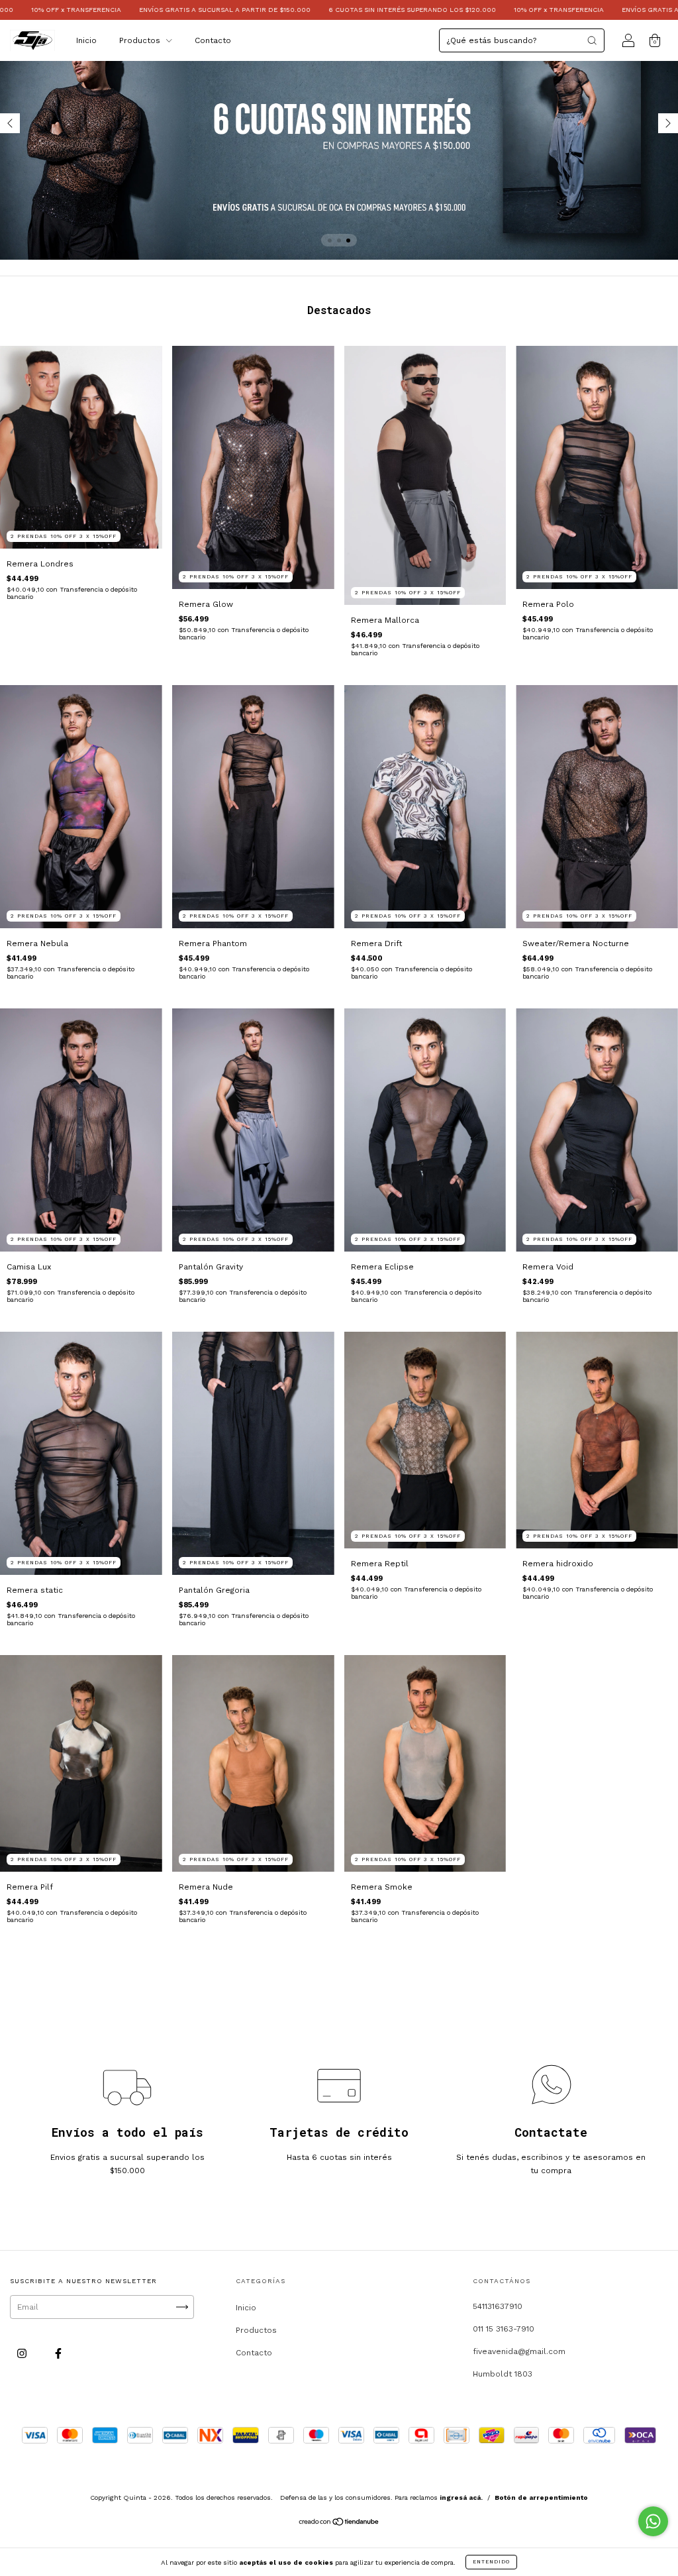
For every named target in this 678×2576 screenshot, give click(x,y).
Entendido (491, 2562)
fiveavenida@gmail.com (519, 2351)
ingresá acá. (461, 2497)
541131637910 (498, 2306)
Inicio (86, 40)
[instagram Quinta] (23, 2353)
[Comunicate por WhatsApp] (653, 2521)
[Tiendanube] (339, 2523)
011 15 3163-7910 (504, 2329)
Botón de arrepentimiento (541, 2497)
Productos (141, 40)
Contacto (213, 40)
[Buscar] (592, 40)
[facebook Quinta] (58, 2353)
